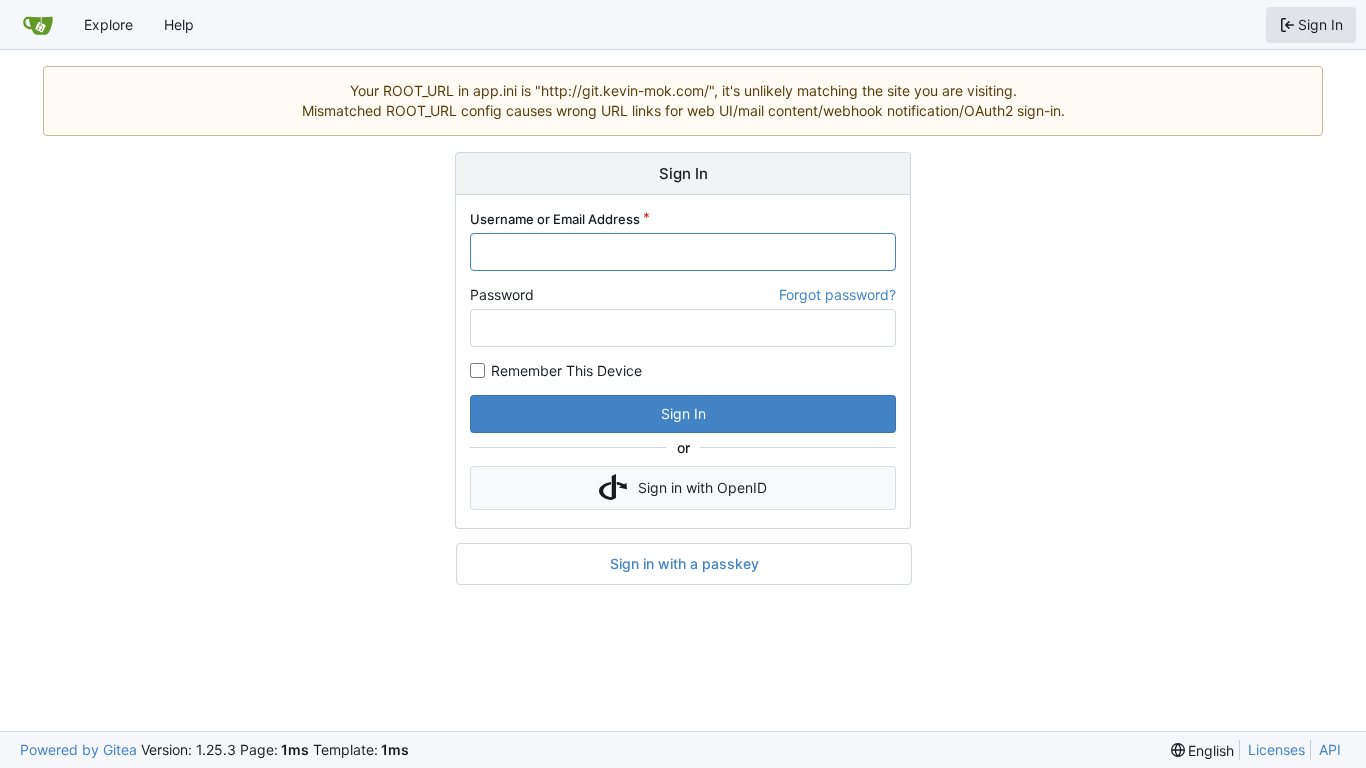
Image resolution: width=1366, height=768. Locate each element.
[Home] (38, 25)
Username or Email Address (555, 219)
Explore (108, 24)
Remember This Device (566, 370)
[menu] (1203, 750)
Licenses (1276, 749)
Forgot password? (837, 294)
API (1330, 749)
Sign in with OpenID (702, 487)
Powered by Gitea (78, 749)
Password (502, 294)
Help (179, 24)
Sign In (683, 413)
